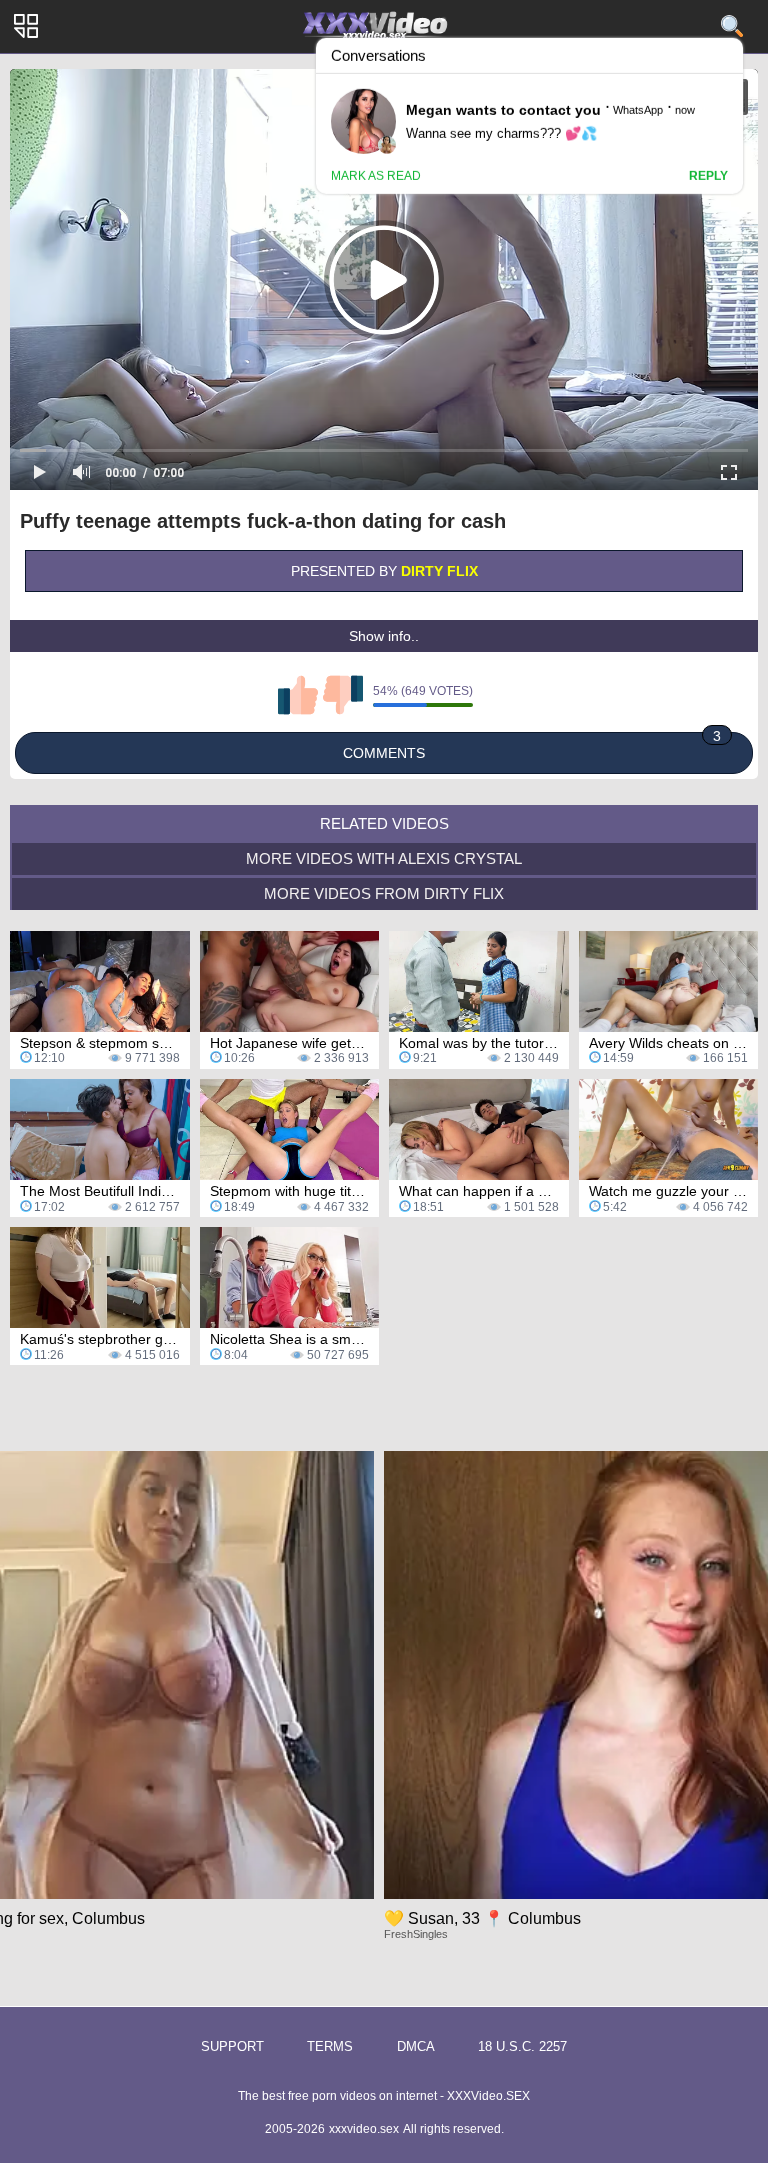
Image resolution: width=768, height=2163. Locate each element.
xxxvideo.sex (364, 2129)
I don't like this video (343, 695)
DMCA (416, 2046)
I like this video (298, 695)
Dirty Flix (439, 571)
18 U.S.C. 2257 (522, 2046)
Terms (330, 2046)
